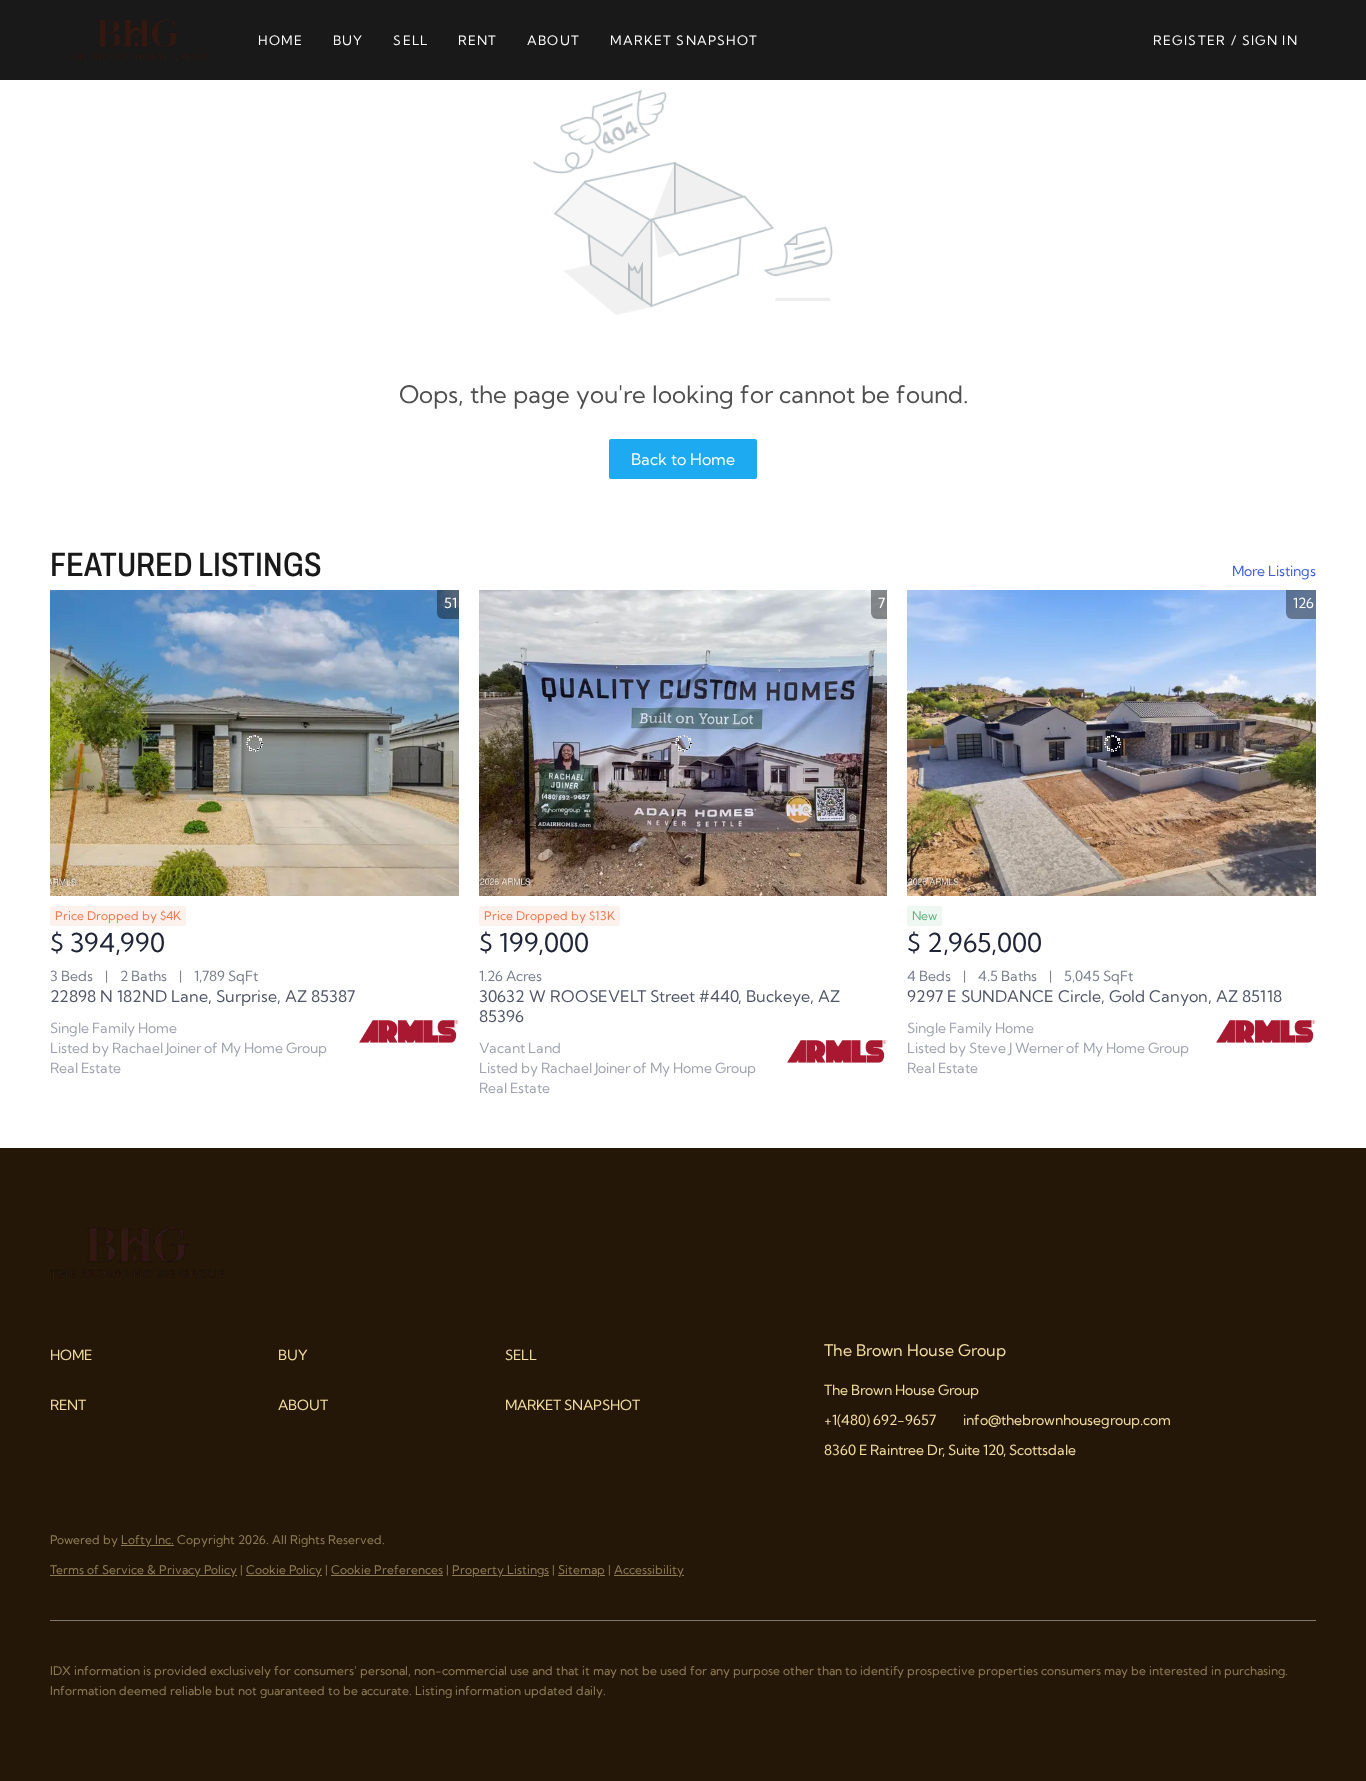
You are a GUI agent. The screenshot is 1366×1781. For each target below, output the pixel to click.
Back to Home (683, 459)
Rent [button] (477, 40)
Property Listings (500, 1569)
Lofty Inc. (147, 1539)
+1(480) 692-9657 (880, 1420)
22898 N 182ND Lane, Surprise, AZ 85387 (202, 996)
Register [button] (1189, 40)
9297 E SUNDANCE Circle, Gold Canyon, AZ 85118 (1094, 996)
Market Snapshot (684, 40)
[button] (137, 40)
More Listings (1274, 571)
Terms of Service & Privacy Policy (143, 1569)
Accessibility (649, 1569)
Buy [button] (348, 40)
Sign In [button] (1270, 40)
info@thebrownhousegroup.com (1067, 1420)
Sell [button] (410, 40)
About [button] (553, 40)
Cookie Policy (284, 1569)
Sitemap (581, 1569)
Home (280, 40)
